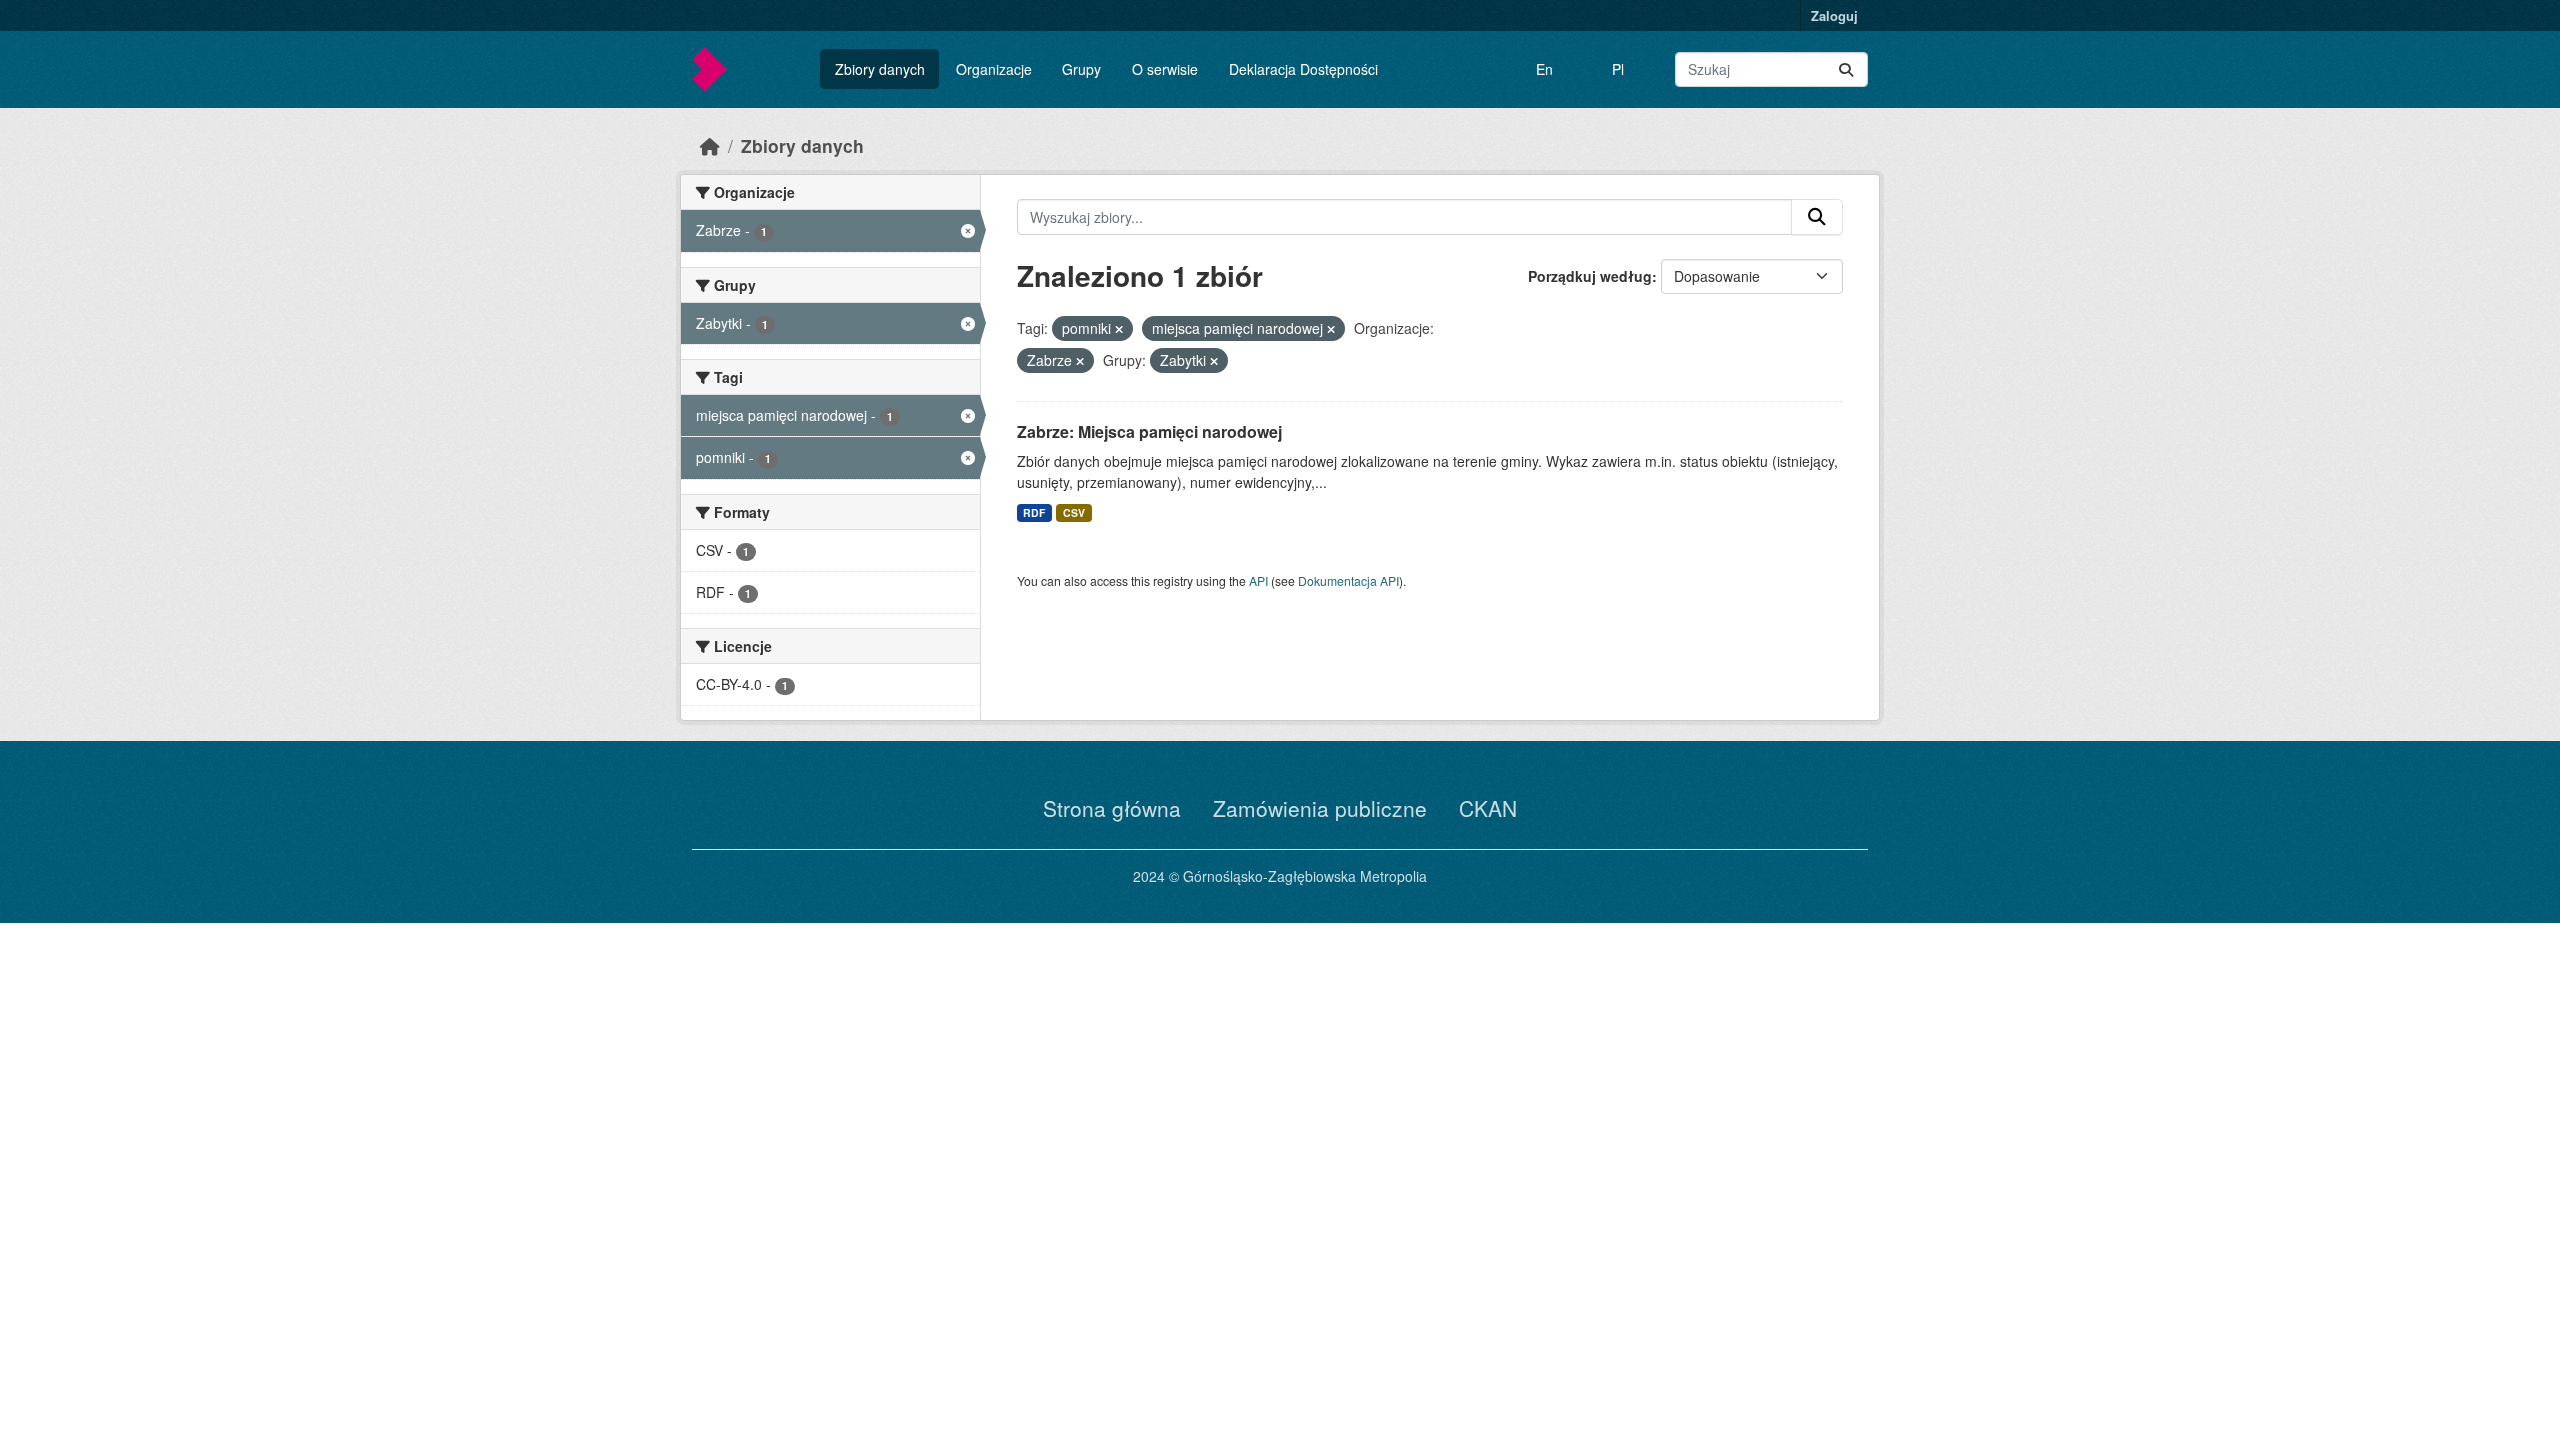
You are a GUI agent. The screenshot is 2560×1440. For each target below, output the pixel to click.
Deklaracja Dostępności (1303, 69)
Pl (1618, 69)
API (1258, 580)
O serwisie (1165, 69)
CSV (1074, 512)
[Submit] (1846, 69)
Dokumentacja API (1348, 580)
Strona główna (1112, 808)
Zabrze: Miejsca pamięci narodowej (1149, 431)
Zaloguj (1834, 15)
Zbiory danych (880, 69)
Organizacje (994, 69)
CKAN (1488, 808)
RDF (1034, 512)
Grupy (1081, 69)
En (1544, 69)
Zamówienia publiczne (1320, 808)
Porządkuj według (1590, 276)
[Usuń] (1119, 329)
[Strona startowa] (710, 145)
